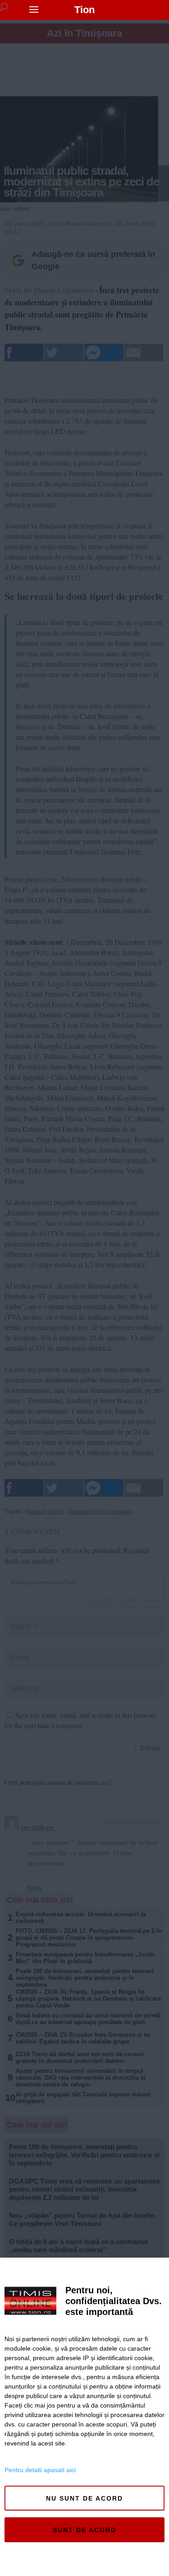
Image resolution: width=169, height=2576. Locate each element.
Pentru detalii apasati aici (40, 2470)
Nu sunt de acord (84, 2498)
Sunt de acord (84, 2530)
